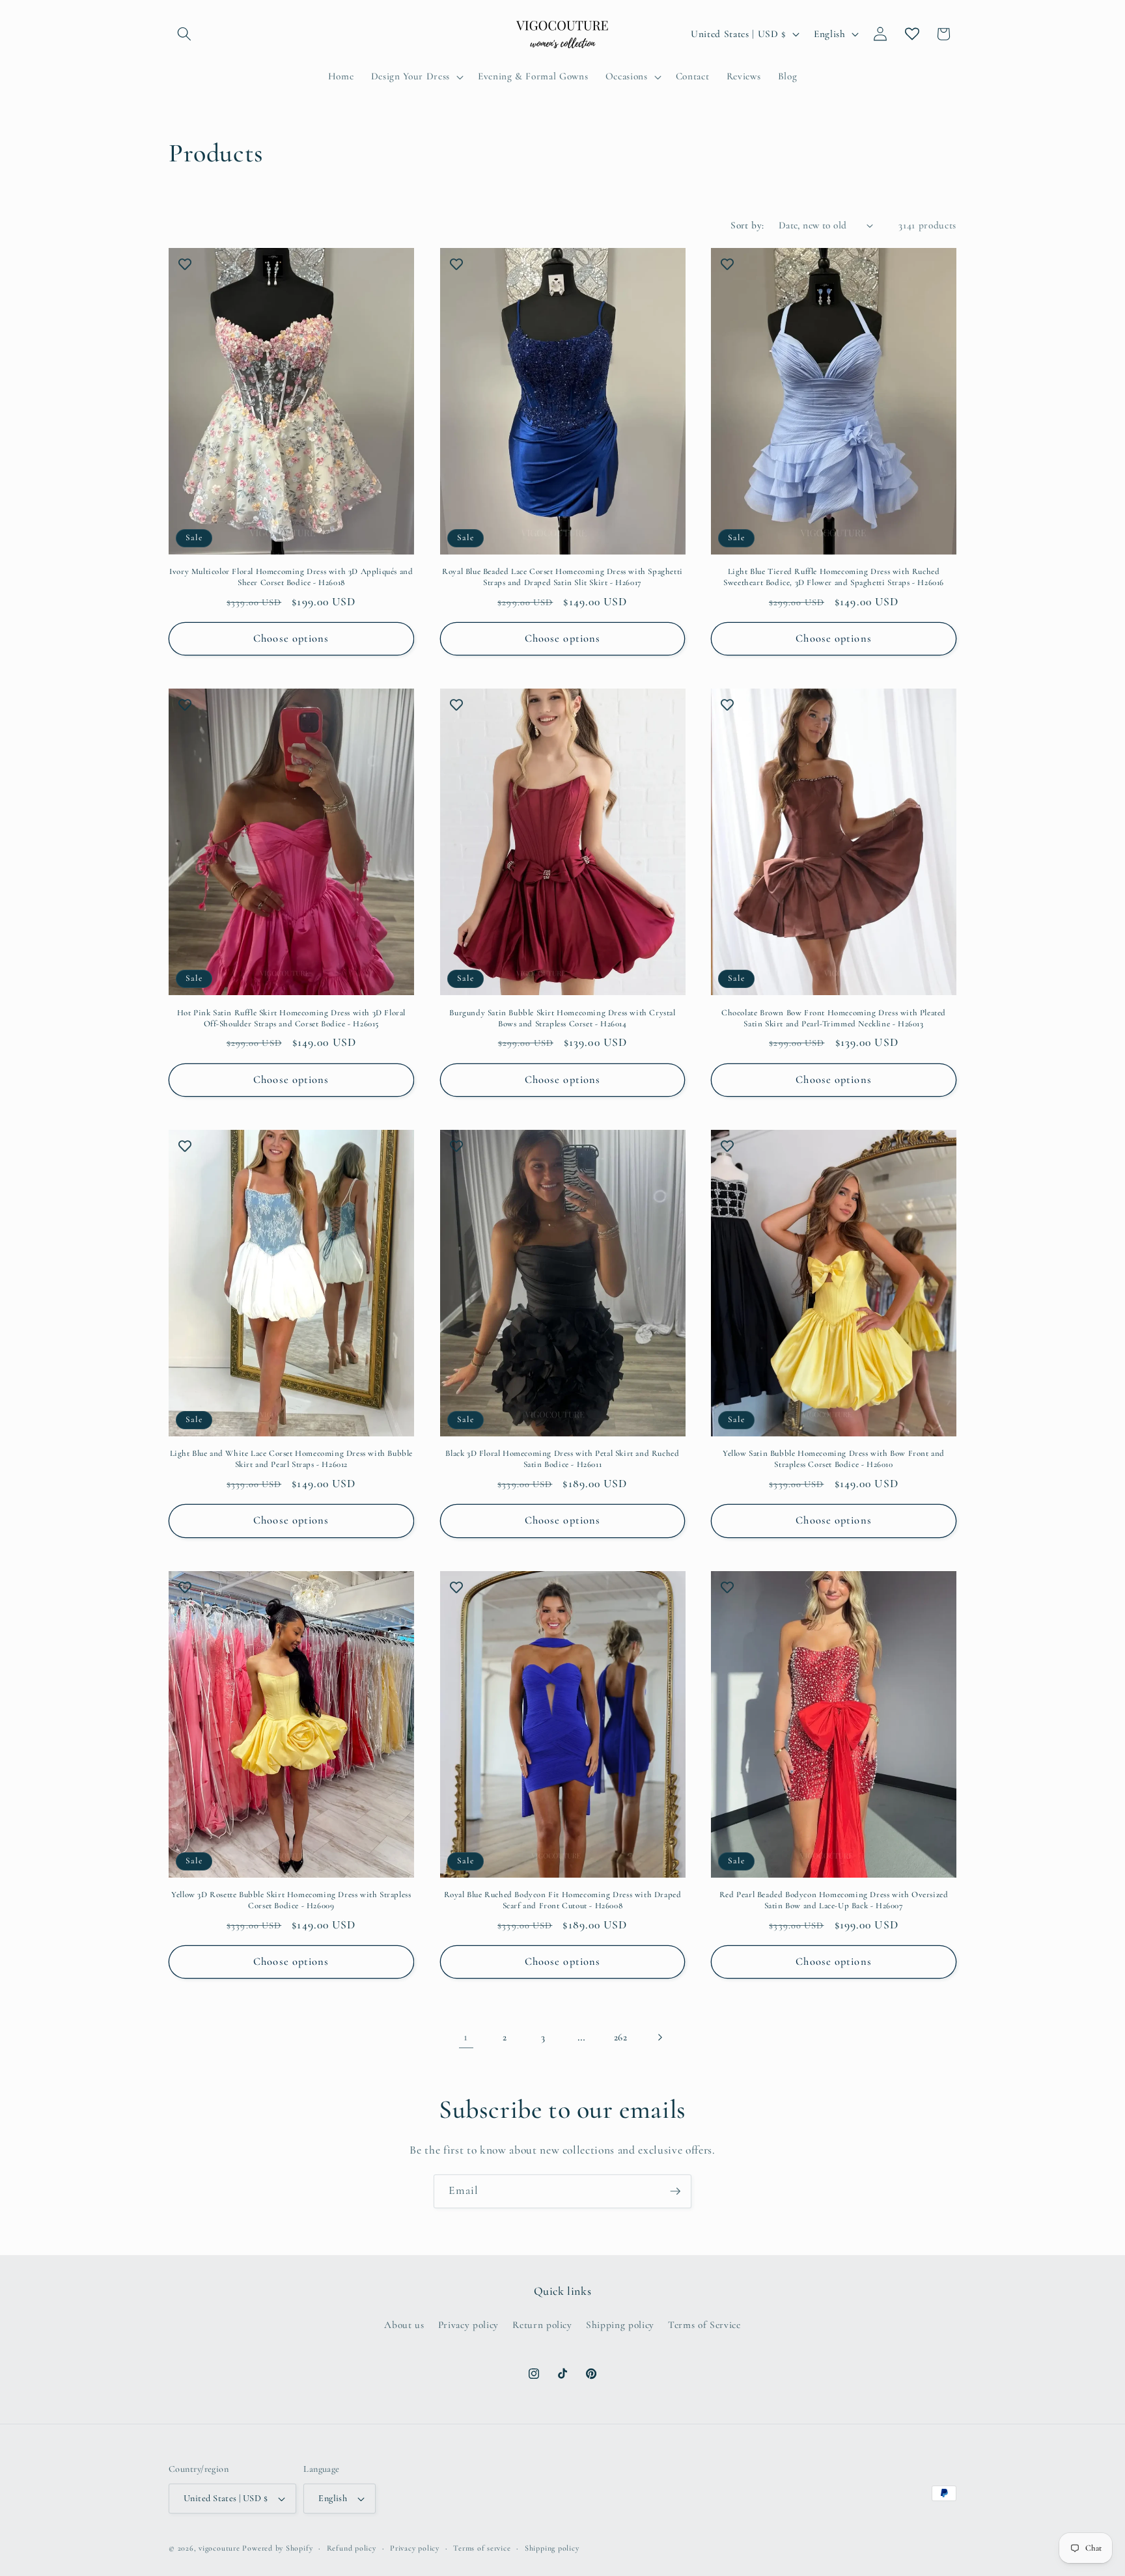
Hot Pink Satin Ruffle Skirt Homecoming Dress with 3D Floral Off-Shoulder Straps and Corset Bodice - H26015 (291, 1018)
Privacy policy (468, 2325)
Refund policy (352, 2548)
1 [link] (466, 2037)
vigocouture (219, 2548)
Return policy (542, 2325)
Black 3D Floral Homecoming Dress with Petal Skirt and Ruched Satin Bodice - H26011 (562, 1459)
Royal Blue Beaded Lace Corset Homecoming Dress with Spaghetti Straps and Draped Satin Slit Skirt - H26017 (562, 577)
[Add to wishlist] (185, 264)
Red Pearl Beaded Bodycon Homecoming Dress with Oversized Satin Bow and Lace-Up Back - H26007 (834, 1900)
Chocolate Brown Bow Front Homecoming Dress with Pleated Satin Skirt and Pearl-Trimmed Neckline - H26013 (834, 1018)
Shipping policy (620, 2325)
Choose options (291, 638)
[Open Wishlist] (912, 34)
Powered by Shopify (277, 2548)
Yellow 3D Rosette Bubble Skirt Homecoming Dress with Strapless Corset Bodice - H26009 (291, 1900)
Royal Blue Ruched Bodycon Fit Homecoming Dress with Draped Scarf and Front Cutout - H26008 (563, 1900)
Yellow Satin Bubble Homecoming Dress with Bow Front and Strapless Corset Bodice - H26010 (834, 1459)
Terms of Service (704, 2325)
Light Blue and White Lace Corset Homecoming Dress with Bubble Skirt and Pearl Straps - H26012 (292, 1459)
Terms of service (482, 2548)
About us (404, 2325)
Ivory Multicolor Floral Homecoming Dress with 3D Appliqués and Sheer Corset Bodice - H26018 (291, 577)
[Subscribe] (675, 2191)
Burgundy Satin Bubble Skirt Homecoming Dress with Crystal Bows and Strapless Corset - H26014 (562, 1018)
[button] (184, 34)
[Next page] (659, 2037)
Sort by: (747, 225)
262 (621, 2037)
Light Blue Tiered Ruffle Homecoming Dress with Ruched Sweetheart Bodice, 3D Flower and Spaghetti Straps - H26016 (834, 577)
